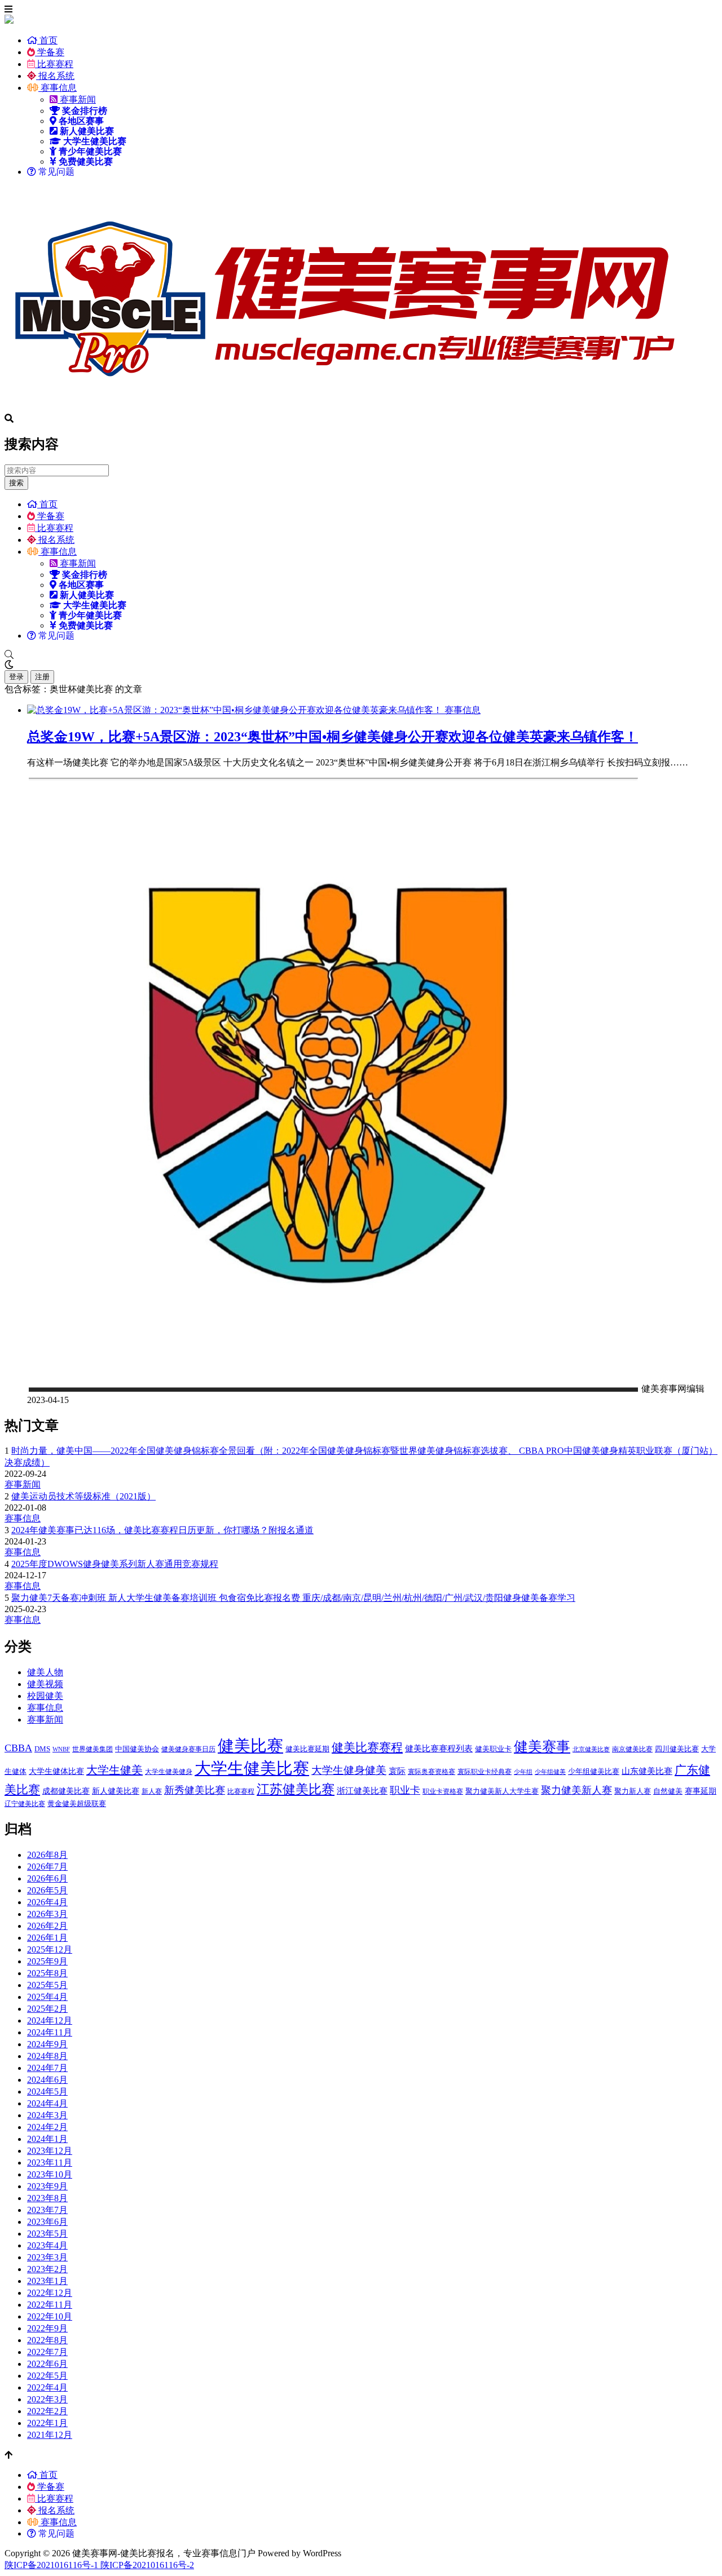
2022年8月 (47, 2340)
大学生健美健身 (169, 1772)
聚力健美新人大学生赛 (502, 1791)
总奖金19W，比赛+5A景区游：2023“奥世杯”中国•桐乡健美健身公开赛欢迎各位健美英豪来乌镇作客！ (333, 737)
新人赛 (152, 1791)
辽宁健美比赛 (25, 1804)
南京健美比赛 (632, 1749)
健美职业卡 (493, 1749)
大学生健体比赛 (56, 1771)
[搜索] (361, 655)
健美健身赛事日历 (188, 1749)
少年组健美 (550, 1772)
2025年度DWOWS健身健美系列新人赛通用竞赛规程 (115, 1564)
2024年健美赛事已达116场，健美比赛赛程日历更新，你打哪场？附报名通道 (162, 1530)
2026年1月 (47, 1938)
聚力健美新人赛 (576, 1790)
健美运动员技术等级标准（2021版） (83, 1496)
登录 (16, 677)
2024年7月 (47, 2068)
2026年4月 (47, 1902)
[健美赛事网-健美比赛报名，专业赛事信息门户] (343, 408)
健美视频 (45, 1684)
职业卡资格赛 (443, 1791)
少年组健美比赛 (594, 1771)
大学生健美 (115, 1770)
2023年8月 (47, 2198)
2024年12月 (50, 2020)
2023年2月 (47, 2269)
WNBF (61, 1749)
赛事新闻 (77, 99)
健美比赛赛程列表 (439, 1748)
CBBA (18, 1748)
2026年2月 (47, 1926)
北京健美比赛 (591, 1749)
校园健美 (45, 1696)
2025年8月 (47, 1973)
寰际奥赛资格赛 (432, 1772)
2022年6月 (47, 2364)
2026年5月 (47, 1890)
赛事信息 (58, 88)
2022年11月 (50, 2305)
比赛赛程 (54, 64)
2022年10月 (50, 2316)
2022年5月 (47, 2376)
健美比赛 (250, 1746)
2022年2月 (47, 2411)
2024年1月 (47, 2139)
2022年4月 (47, 2387)
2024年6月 (47, 2080)
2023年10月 (50, 2174)
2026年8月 (47, 1855)
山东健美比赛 (647, 1771)
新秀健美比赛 (195, 1790)
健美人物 (45, 1672)
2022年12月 (50, 2293)
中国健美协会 (137, 1749)
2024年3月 (47, 2115)
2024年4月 (47, 2103)
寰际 (397, 1771)
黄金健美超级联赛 (77, 1803)
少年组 (523, 1772)
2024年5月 (47, 2092)
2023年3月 (47, 2257)
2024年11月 (50, 2032)
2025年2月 (47, 2009)
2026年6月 (47, 1878)
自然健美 (668, 1791)
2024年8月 (47, 2056)
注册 (42, 677)
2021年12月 (50, 2435)
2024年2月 (47, 2127)
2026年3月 (47, 1914)
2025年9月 (47, 1961)
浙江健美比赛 (362, 1791)
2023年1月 (47, 2281)
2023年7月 (47, 2210)
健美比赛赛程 (367, 1747)
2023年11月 (50, 2163)
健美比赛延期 (307, 1749)
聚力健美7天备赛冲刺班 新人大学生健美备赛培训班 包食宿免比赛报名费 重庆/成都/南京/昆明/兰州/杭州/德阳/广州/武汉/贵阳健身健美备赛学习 (293, 1598)
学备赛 (50, 52)
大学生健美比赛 (252, 1768)
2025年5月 (47, 1985)
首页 (47, 40)
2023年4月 (47, 2245)
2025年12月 (50, 1949)
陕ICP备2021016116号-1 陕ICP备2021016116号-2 (99, 2565)
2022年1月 (47, 2423)
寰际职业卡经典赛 (485, 1772)
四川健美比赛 (677, 1749)
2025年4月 (47, 1997)
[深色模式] (361, 665)
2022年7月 (47, 2352)
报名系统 (55, 76)
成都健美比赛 (66, 1791)
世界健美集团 (93, 1749)
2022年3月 (47, 2399)
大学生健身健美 (349, 1770)
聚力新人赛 (633, 1791)
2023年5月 (47, 2234)
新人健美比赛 (116, 1791)
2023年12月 (50, 2151)
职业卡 (405, 1790)
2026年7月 (47, 1867)
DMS (42, 1749)
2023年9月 (47, 2186)
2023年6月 (47, 2222)
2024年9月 (47, 2044)
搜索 (16, 483)
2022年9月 (47, 2328)
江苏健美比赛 (296, 1789)
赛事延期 (701, 1791)
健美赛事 (542, 1747)
